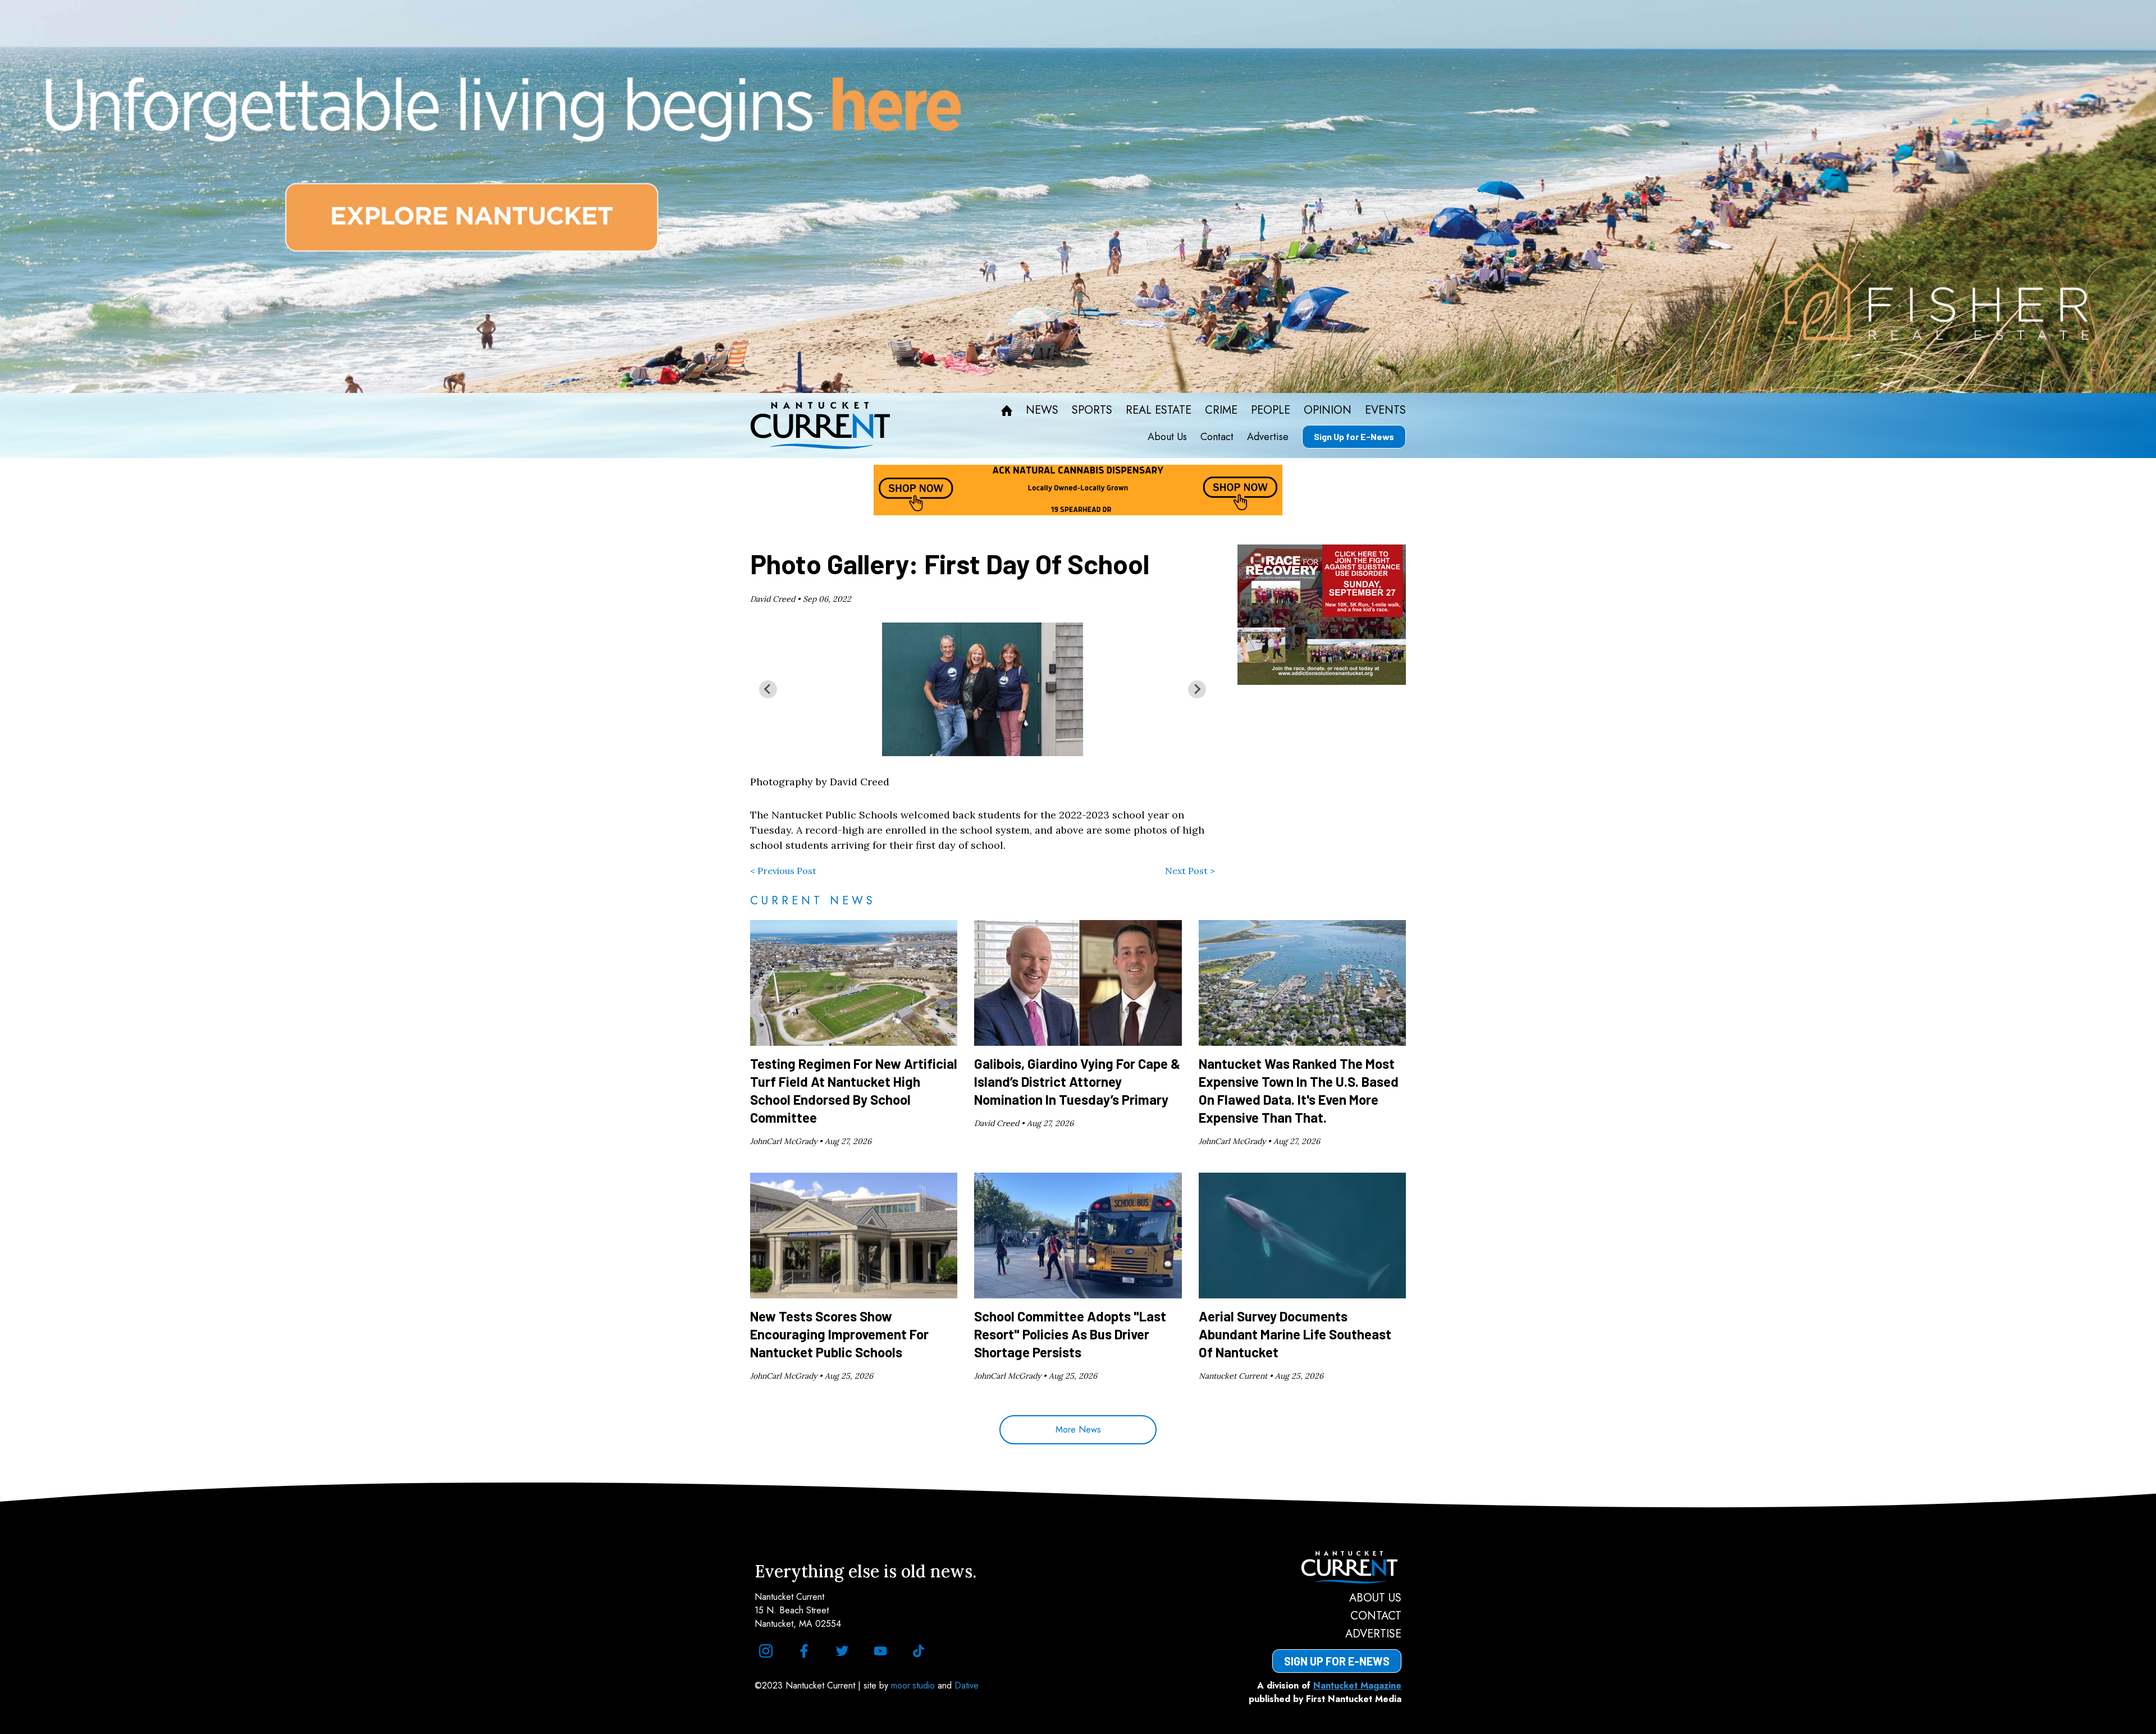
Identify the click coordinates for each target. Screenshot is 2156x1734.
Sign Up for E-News (1354, 436)
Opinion (1328, 410)
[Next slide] (1197, 689)
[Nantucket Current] (1337, 1567)
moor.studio (914, 1685)
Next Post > (1190, 871)
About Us (1167, 437)
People (1271, 410)
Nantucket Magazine (1357, 1685)
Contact (1217, 437)
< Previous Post (783, 871)
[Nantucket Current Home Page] (820, 426)
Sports (1092, 410)
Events (1385, 410)
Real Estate (1159, 410)
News (1042, 410)
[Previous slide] (768, 689)
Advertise (1268, 437)
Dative (967, 1685)
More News (1078, 1429)
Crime (1221, 410)
